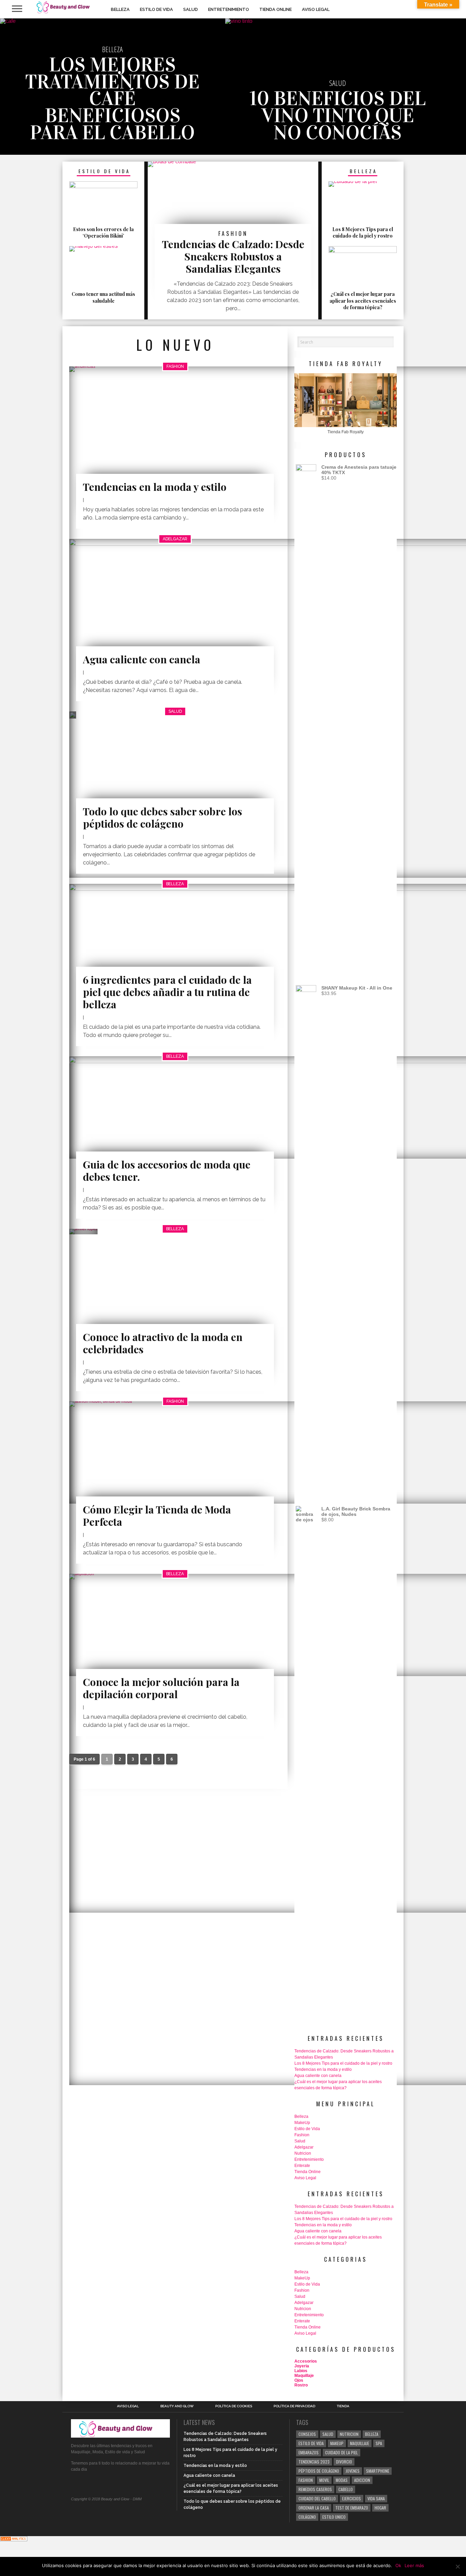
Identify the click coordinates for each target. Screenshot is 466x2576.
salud (328, 2434)
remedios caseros (315, 2489)
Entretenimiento (229, 9)
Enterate (302, 2166)
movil (324, 2480)
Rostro (301, 2385)
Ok (398, 2565)
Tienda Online (275, 9)
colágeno (307, 2517)
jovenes (353, 2471)
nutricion (349, 2434)
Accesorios (306, 2361)
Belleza (120, 9)
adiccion (362, 2480)
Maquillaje (304, 2376)
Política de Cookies (234, 2406)
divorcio (344, 2462)
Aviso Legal (316, 9)
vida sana (376, 2498)
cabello (346, 2489)
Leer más (414, 2565)
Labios (301, 2371)
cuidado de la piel (341, 2452)
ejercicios (352, 2498)
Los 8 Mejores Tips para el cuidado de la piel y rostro (343, 2063)
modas (342, 2480)
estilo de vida (311, 2443)
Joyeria (302, 2366)
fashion (306, 2480)
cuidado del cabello (317, 2498)
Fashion (302, 2135)
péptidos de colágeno (319, 2471)
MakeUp (302, 2123)
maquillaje (360, 2443)
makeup (337, 2443)
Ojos (299, 2380)
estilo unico (334, 2517)
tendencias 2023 (314, 2462)
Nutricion (303, 2153)
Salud (191, 9)
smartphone (378, 2471)
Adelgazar (304, 2147)
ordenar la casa (314, 2508)
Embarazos (309, 2452)
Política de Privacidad (294, 2406)
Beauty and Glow (177, 2406)
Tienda (343, 2406)
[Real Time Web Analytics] (14, 2539)
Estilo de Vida (156, 9)
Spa (379, 2443)
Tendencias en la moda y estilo (323, 2069)
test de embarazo (352, 2508)
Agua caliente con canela (318, 2076)
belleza (372, 2434)
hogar (380, 2508)
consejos (307, 2434)
